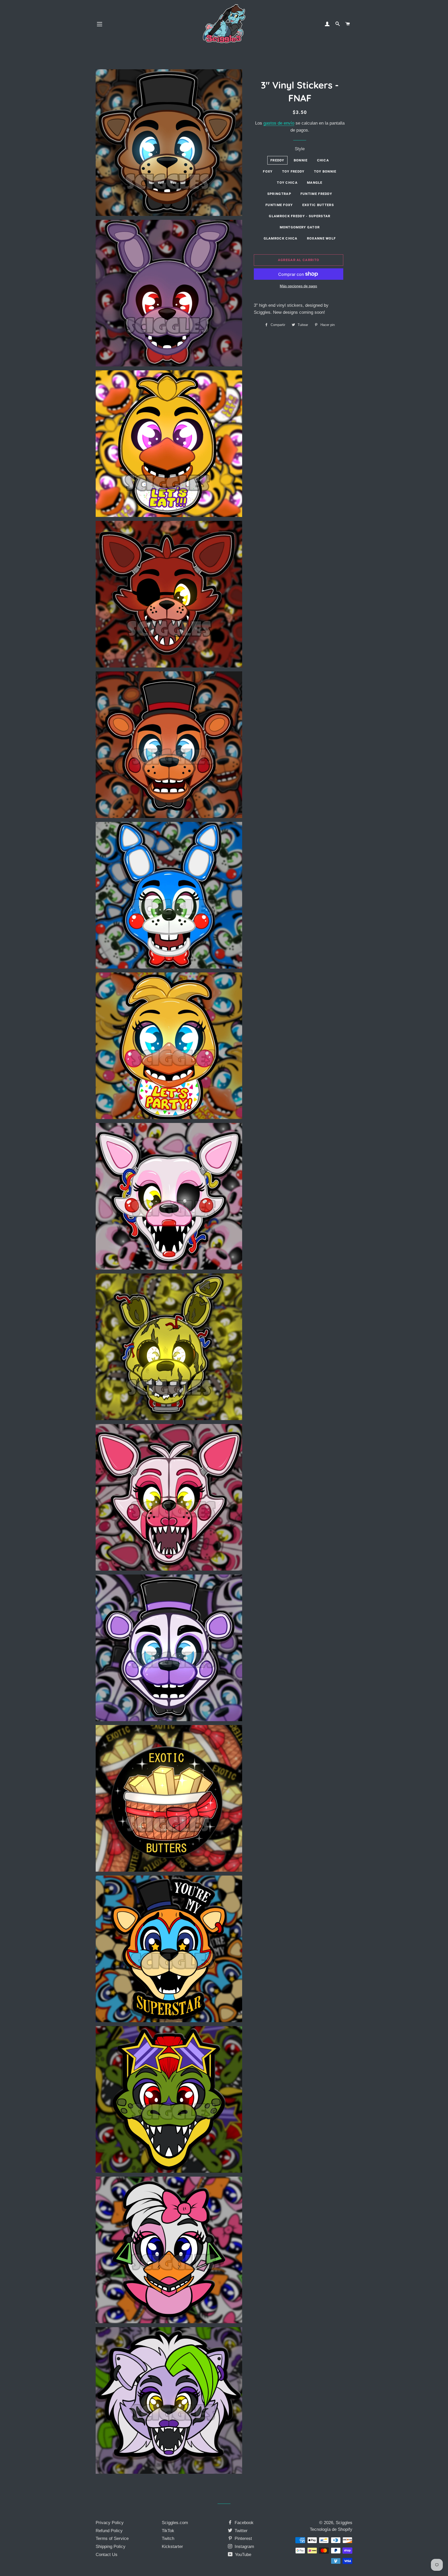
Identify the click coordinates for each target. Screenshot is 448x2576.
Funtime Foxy (279, 205)
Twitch (168, 2538)
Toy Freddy (293, 171)
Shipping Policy (111, 2547)
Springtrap (279, 194)
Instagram (244, 2547)
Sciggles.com (175, 2523)
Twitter (240, 2531)
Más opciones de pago (298, 286)
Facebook (243, 2523)
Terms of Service (112, 2538)
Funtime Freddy (316, 194)
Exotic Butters (318, 205)
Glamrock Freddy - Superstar (300, 216)
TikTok (168, 2531)
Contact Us (107, 2555)
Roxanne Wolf (321, 238)
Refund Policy (109, 2531)
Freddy (277, 160)
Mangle (315, 183)
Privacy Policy (110, 2523)
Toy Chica (287, 183)
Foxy (268, 171)
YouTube (242, 2555)
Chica (323, 160)
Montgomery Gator (300, 227)
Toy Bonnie (325, 171)
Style (300, 149)
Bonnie (301, 160)
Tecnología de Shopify (331, 2529)
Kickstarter (172, 2547)
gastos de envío (279, 123)
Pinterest (243, 2538)
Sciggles (344, 2523)
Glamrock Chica (281, 238)
